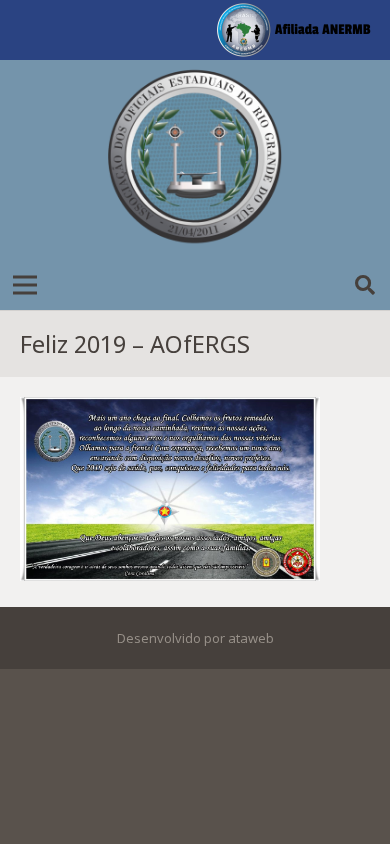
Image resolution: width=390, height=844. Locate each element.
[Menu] (25, 285)
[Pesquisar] (365, 285)
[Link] (195, 160)
